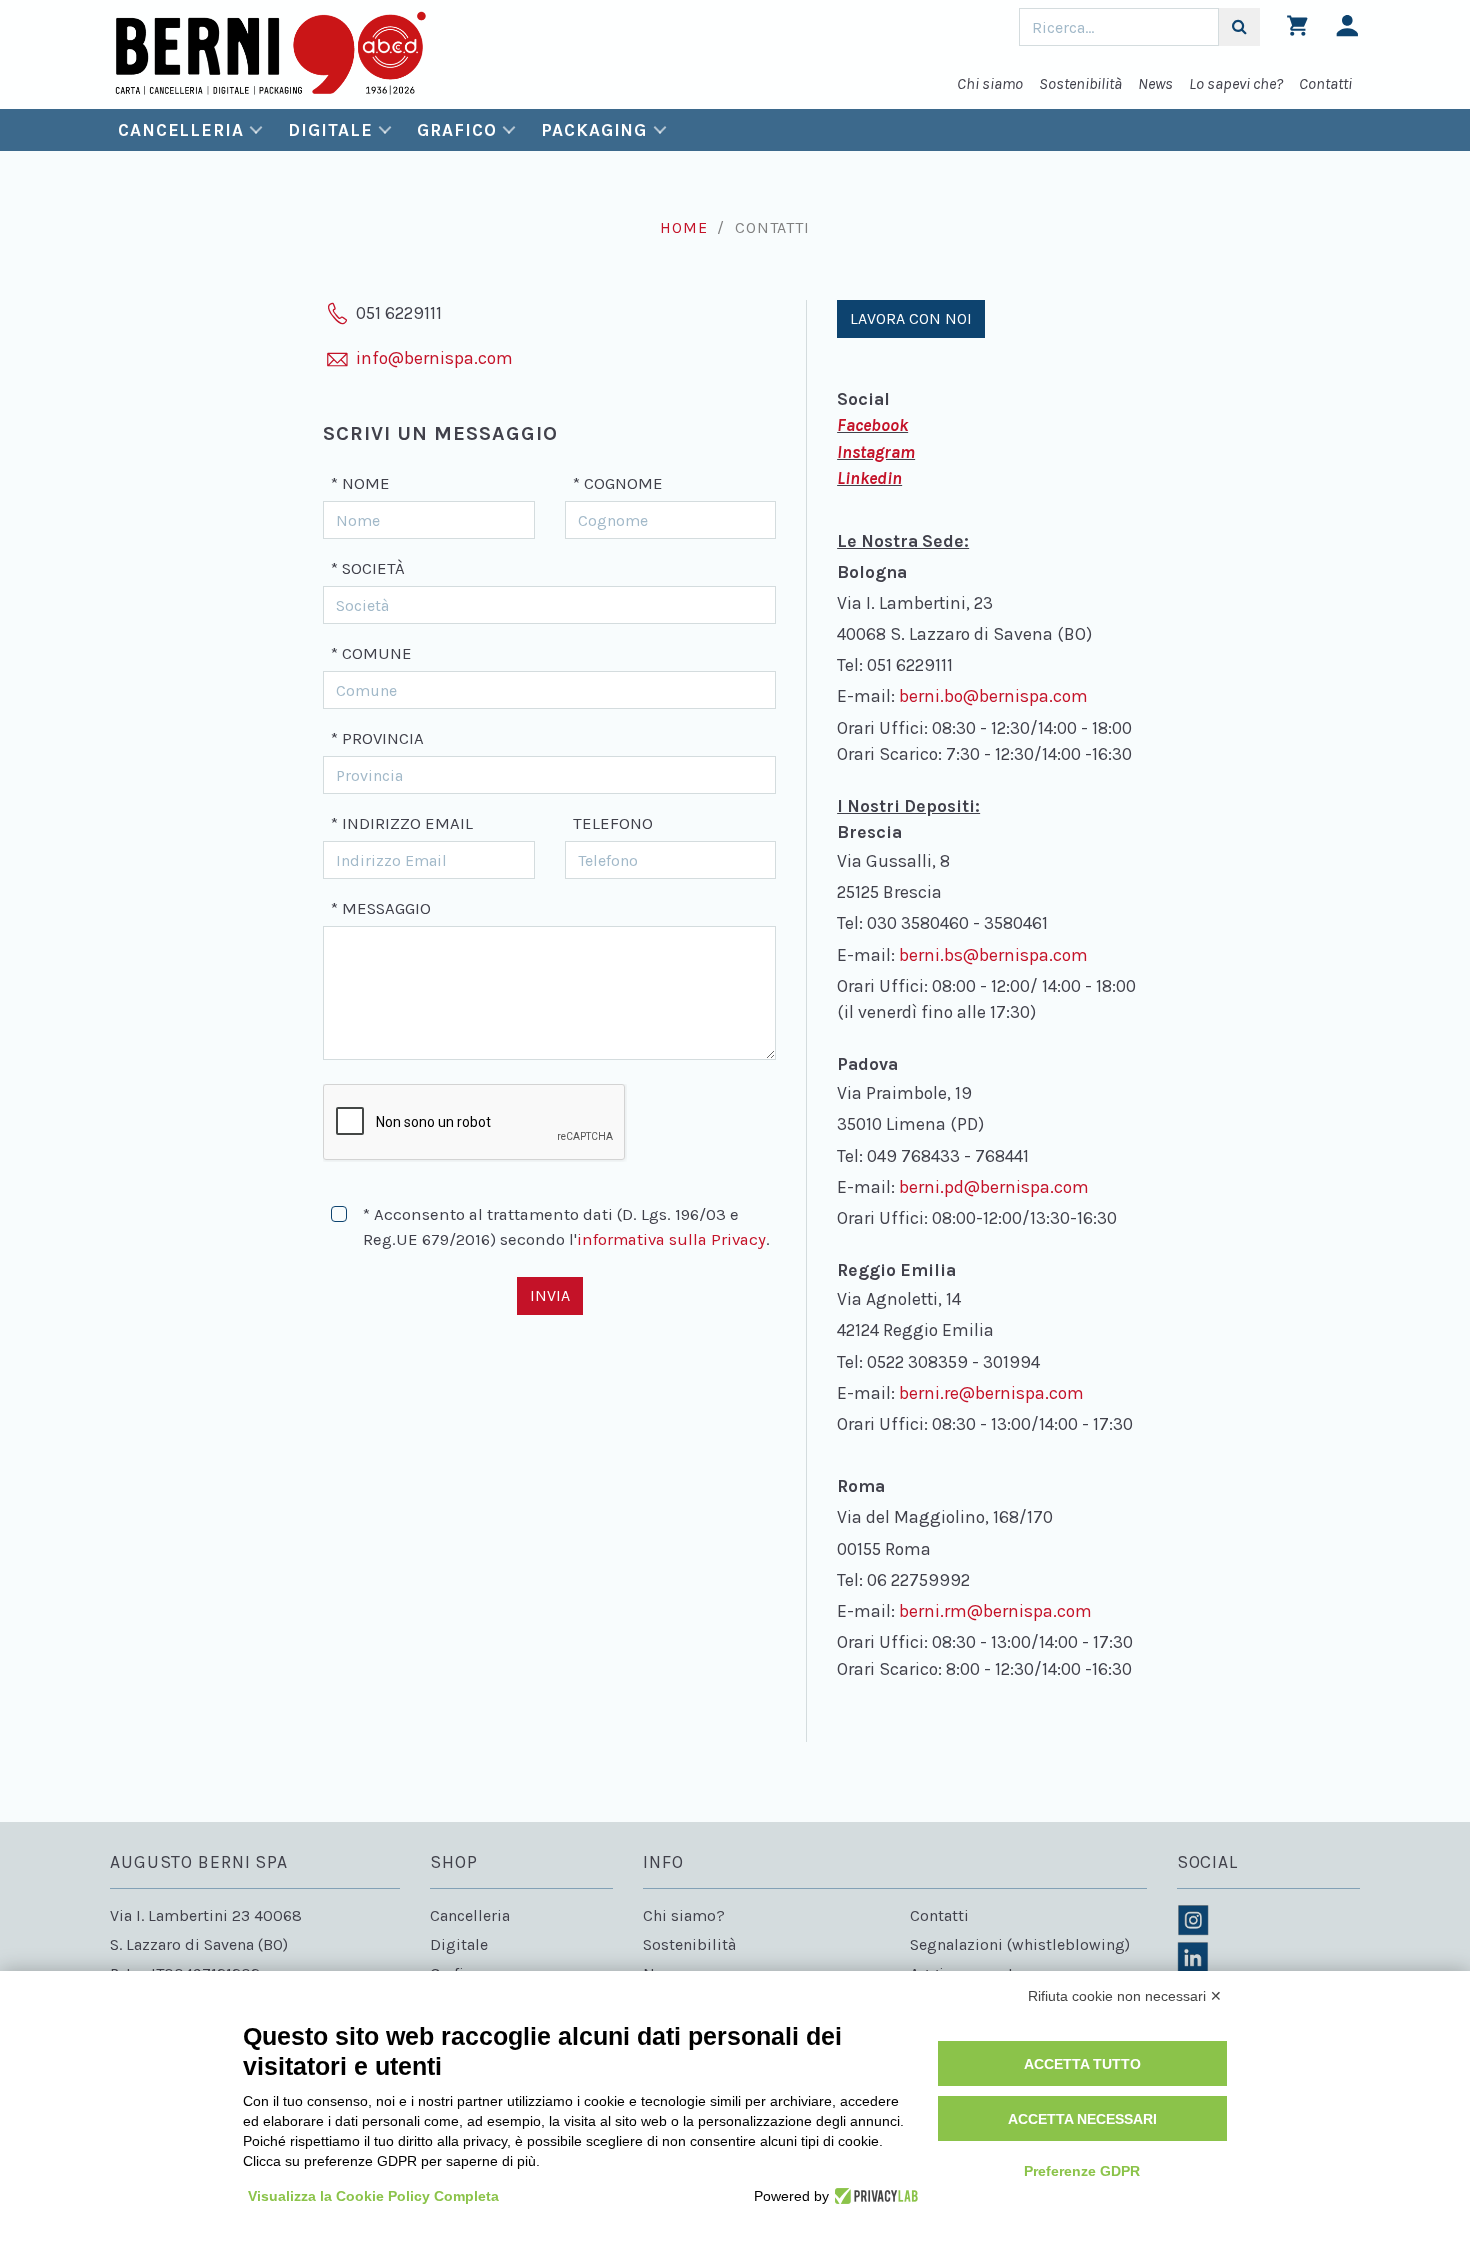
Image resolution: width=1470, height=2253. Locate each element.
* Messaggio (381, 908)
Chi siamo (990, 83)
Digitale (330, 130)
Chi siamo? (684, 1915)
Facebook (872, 425)
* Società (368, 568)
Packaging (594, 130)
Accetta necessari (1082, 2119)
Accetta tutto (1082, 2064)
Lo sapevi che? (1236, 83)
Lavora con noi (911, 318)
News (1155, 83)
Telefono (613, 823)
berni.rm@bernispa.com (995, 1611)
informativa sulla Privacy (671, 1239)
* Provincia (377, 738)
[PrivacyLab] (873, 2196)
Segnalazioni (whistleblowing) (1020, 1944)
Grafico (456, 130)
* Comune (371, 653)
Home (683, 227)
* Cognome (618, 483)
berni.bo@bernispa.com (993, 696)
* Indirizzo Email (402, 823)
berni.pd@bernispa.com (994, 1187)
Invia (550, 1295)
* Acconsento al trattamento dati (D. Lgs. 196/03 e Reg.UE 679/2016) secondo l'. (566, 1227)
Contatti (1325, 83)
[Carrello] (1297, 30)
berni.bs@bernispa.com (993, 955)
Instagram (876, 452)
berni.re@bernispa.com (991, 1393)
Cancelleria (181, 130)
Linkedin (869, 478)
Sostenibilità (1080, 83)
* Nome (360, 483)
